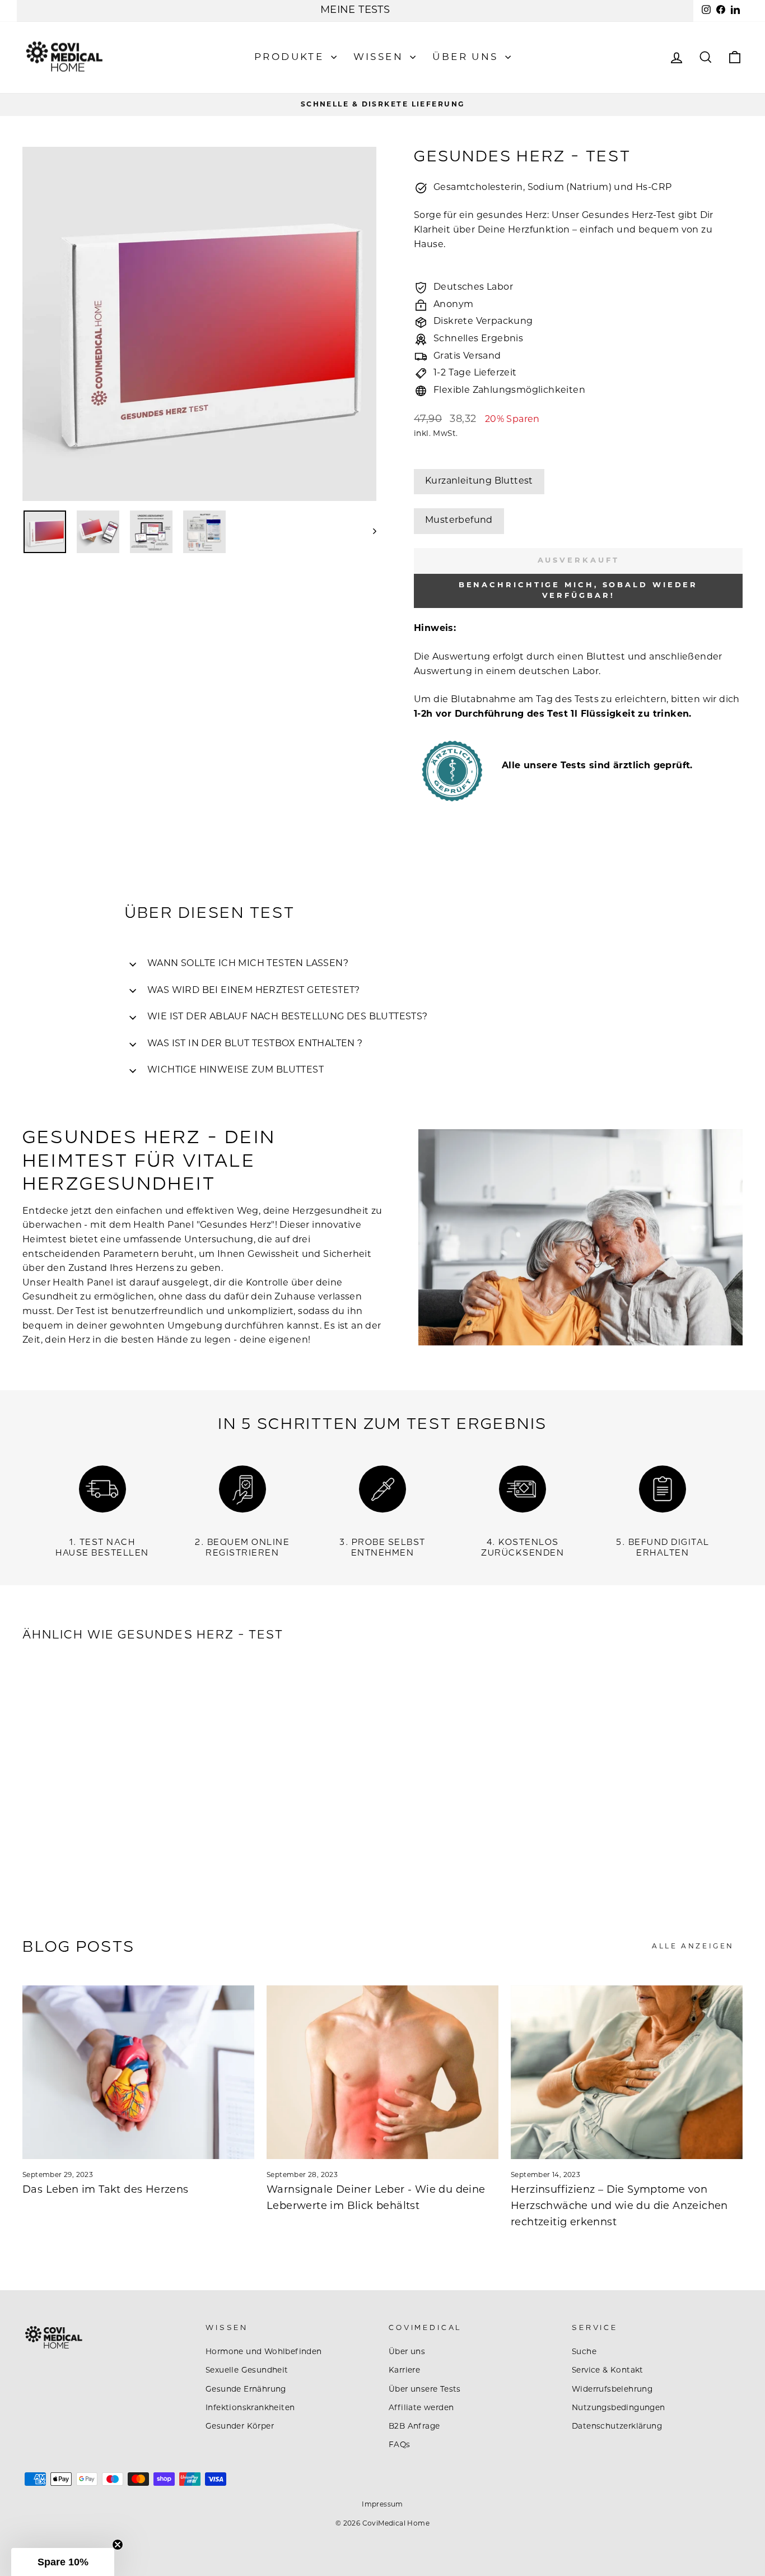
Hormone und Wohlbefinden (264, 2352)
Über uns (467, 57)
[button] (63, 2562)
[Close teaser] (118, 2545)
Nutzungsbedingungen (619, 2408)
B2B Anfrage (414, 2427)
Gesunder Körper (240, 2427)
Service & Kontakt (608, 2371)
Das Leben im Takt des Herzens (106, 2190)
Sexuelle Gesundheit (247, 2371)
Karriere (404, 2371)
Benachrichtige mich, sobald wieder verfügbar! (579, 590)
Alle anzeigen (693, 1947)
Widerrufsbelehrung (612, 2390)
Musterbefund (459, 521)
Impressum (382, 2505)
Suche (584, 2352)
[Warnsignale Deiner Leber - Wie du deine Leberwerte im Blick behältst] (382, 2072)
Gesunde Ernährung (246, 2390)
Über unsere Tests (425, 2390)
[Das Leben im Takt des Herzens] (138, 2072)
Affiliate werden (421, 2408)
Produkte (291, 57)
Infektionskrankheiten (250, 2408)
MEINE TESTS (355, 11)
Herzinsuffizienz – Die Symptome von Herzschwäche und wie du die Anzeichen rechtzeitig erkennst (619, 2207)
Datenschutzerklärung (617, 2427)
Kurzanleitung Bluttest (479, 481)
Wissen (381, 57)
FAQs (400, 2445)
